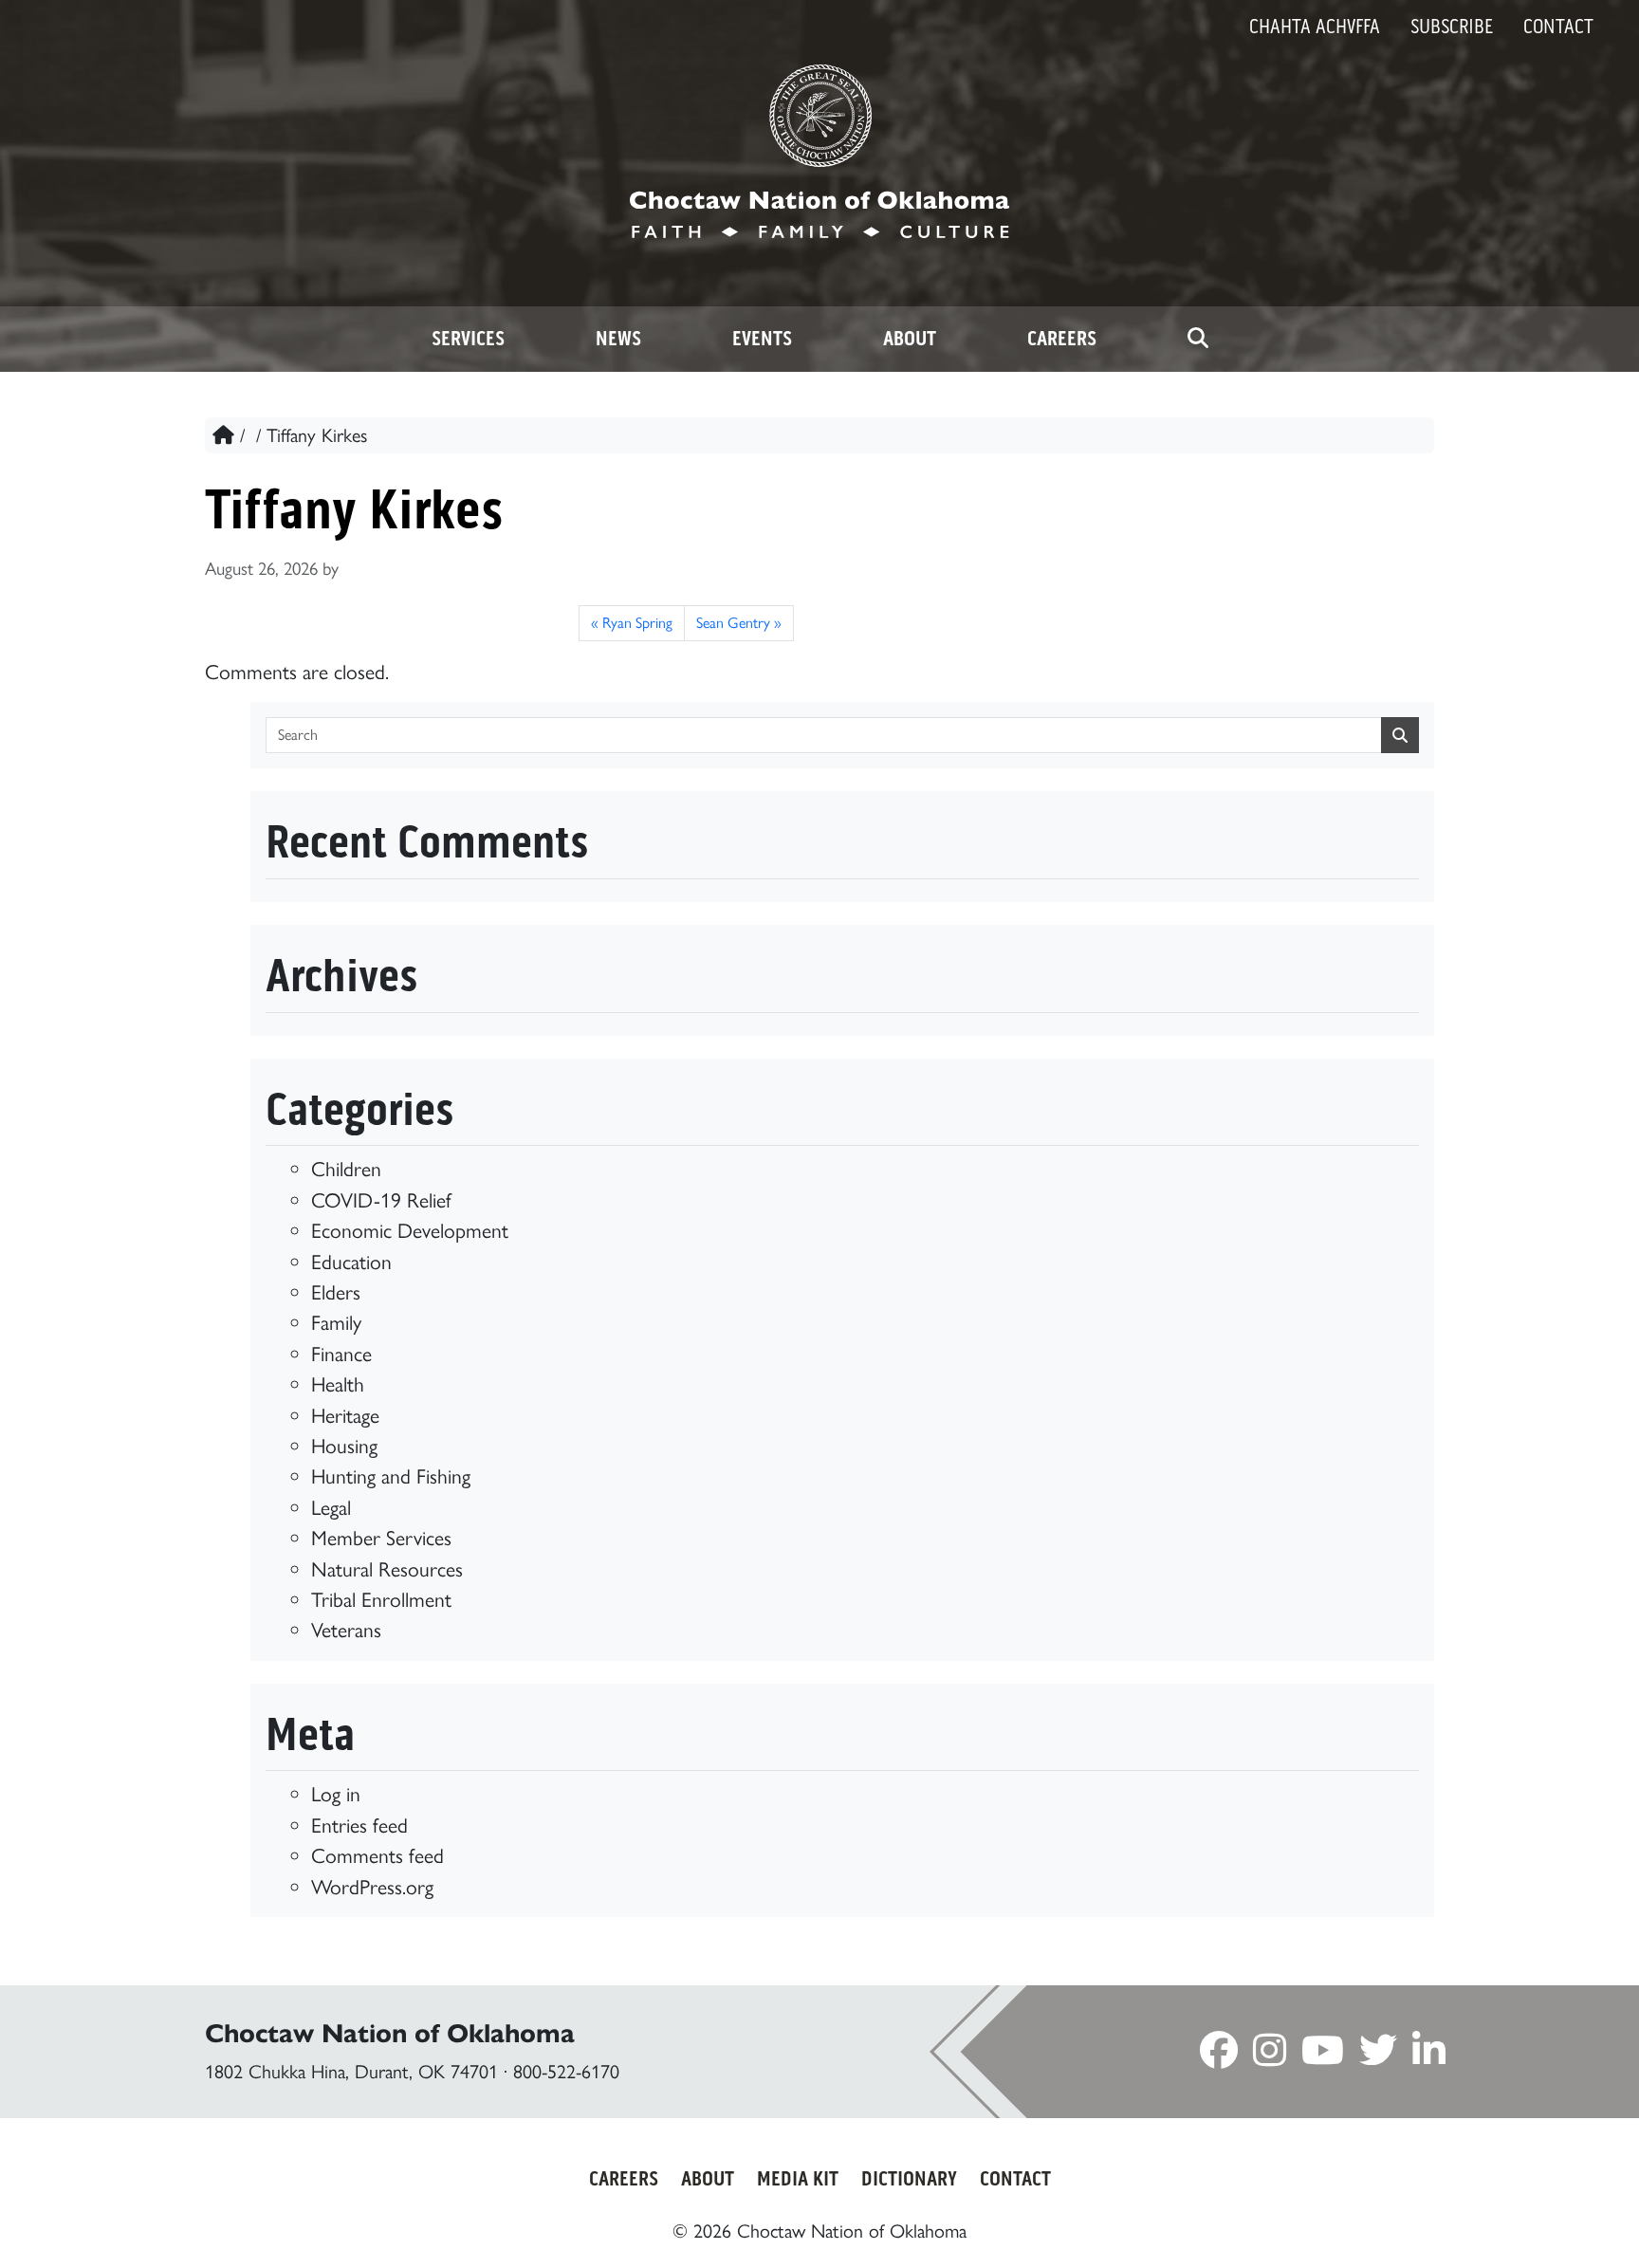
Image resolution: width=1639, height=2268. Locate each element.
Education (351, 1262)
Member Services (381, 1538)
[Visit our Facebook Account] (1219, 2056)
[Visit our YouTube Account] (1323, 2056)
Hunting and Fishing (391, 1476)
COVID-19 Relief (381, 1200)
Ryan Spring (637, 623)
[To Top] (1533, 2218)
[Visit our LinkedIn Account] (1429, 2056)
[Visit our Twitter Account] (1378, 2056)
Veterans (346, 1630)
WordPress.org (372, 1887)
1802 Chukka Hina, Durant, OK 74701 (351, 2072)
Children (346, 1169)
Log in (336, 1794)
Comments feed (378, 1855)
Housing (344, 1446)
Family (336, 1322)
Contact (1558, 27)
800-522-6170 (566, 2072)
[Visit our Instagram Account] (1270, 2056)
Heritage (345, 1415)
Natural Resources (387, 1569)
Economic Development (410, 1230)
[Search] (1198, 339)
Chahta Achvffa (1315, 27)
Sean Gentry (733, 623)
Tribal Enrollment (381, 1599)
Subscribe (1452, 27)
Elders (336, 1292)
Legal (331, 1507)
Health (338, 1384)
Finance (341, 1354)
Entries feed (359, 1825)
